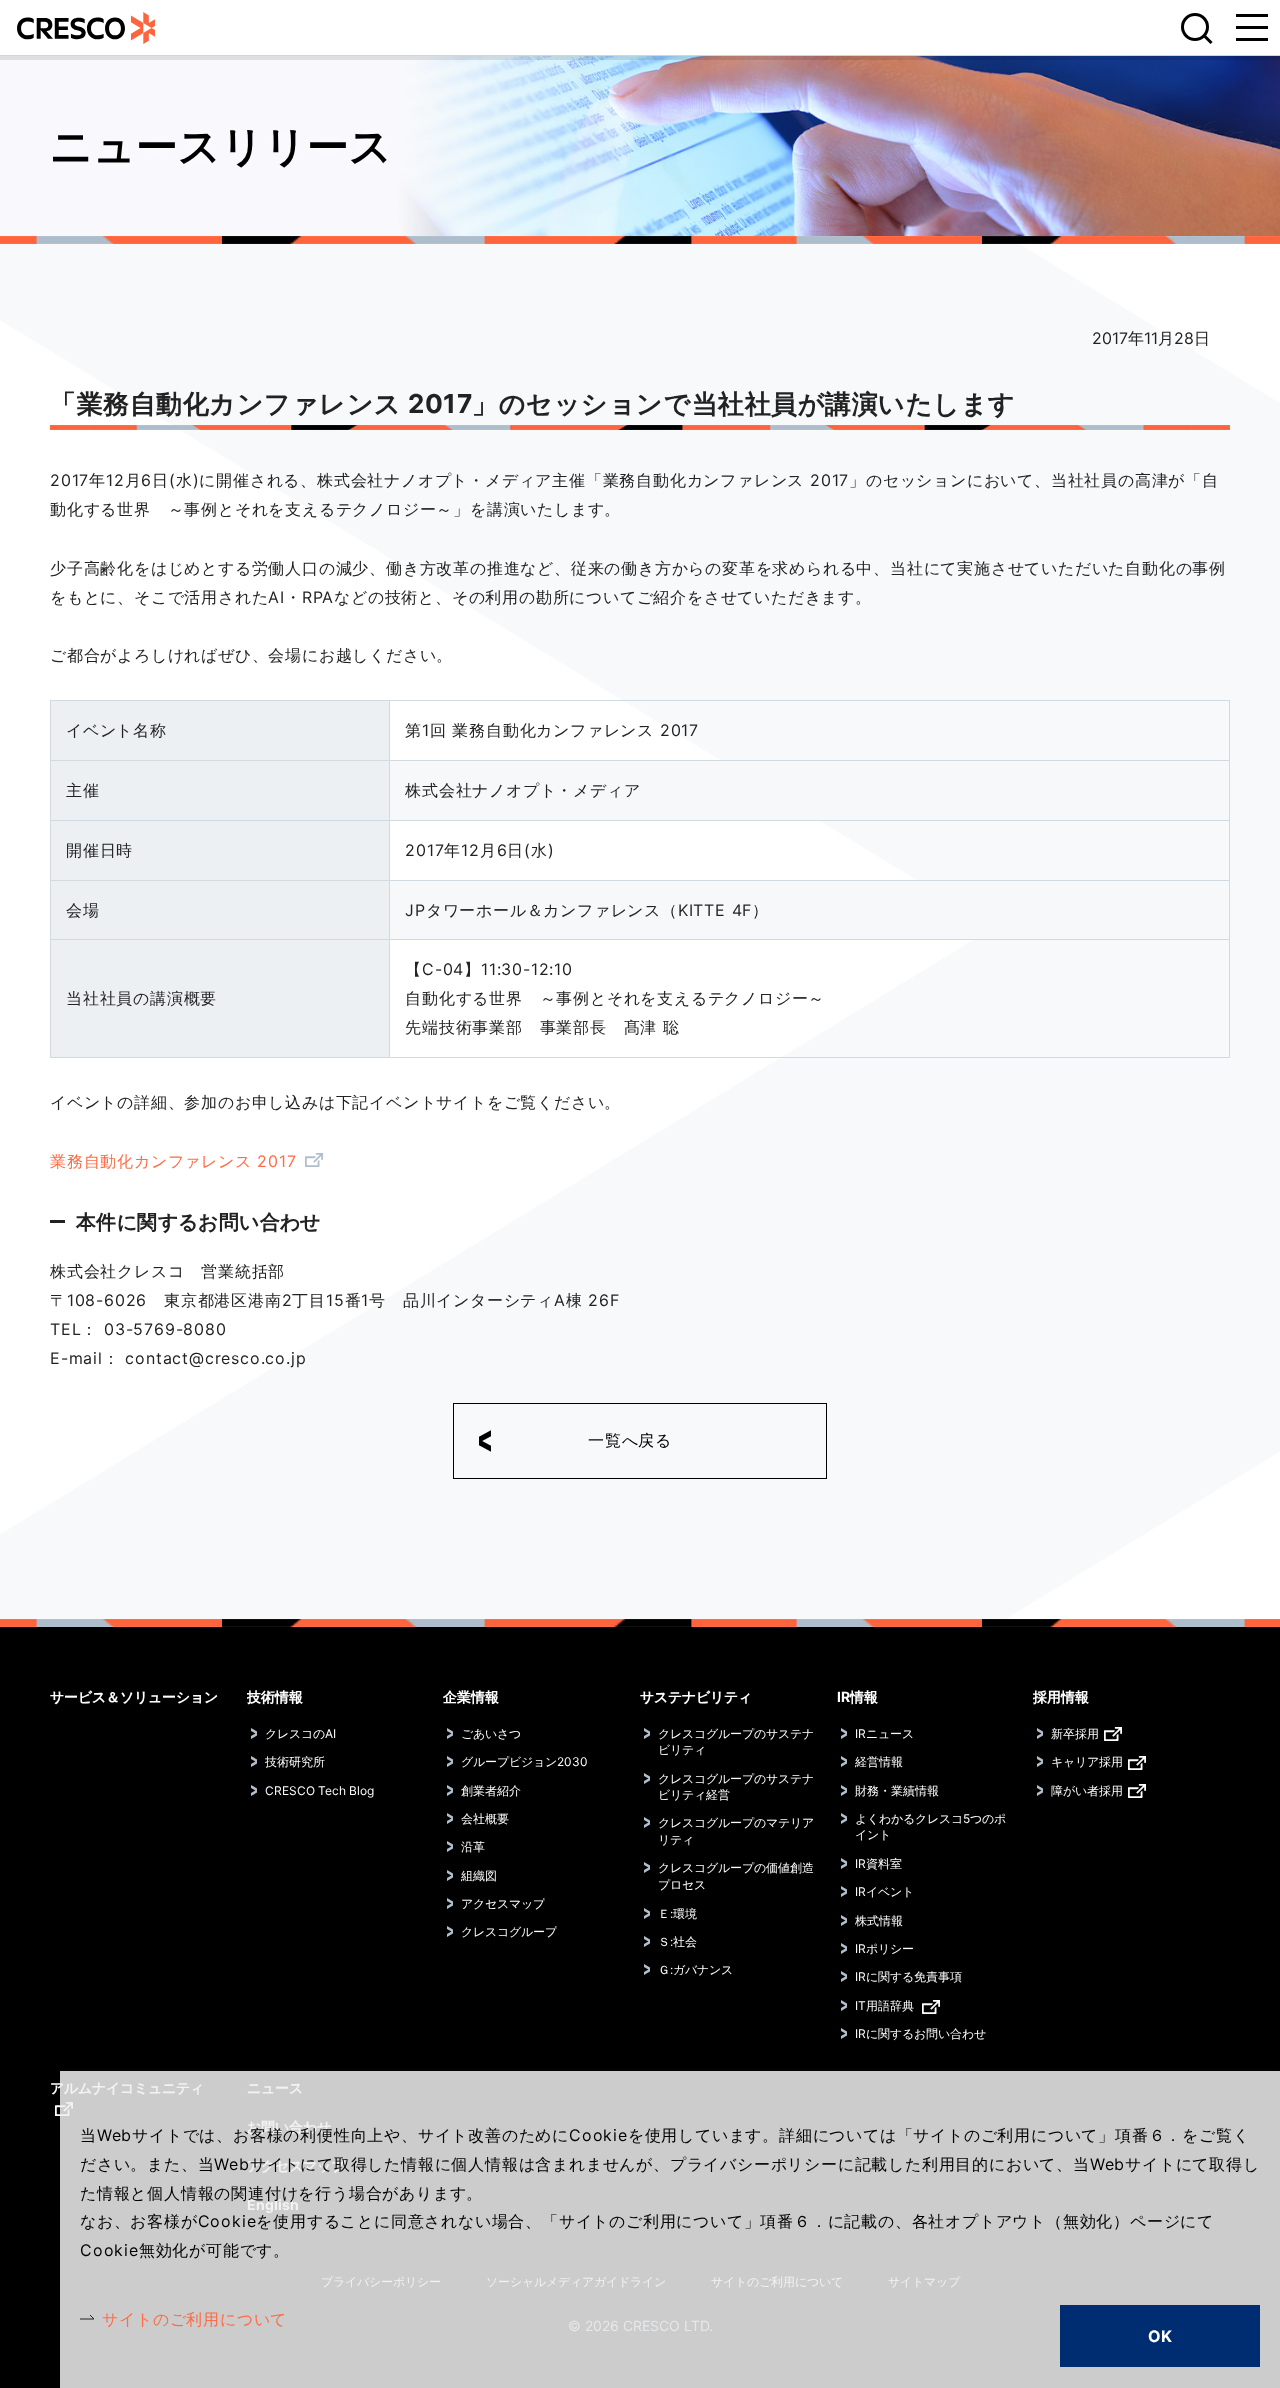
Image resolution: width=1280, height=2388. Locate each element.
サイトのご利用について (194, 2319)
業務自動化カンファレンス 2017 (173, 1161)
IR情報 (857, 1696)
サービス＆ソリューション (134, 1696)
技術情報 (275, 1696)
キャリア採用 (1087, 1761)
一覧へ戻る (630, 1440)
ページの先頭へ (1240, 1674)
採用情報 (1061, 1696)
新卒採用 (1075, 1733)
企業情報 (471, 1696)
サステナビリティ (696, 1696)
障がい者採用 (1087, 1790)
